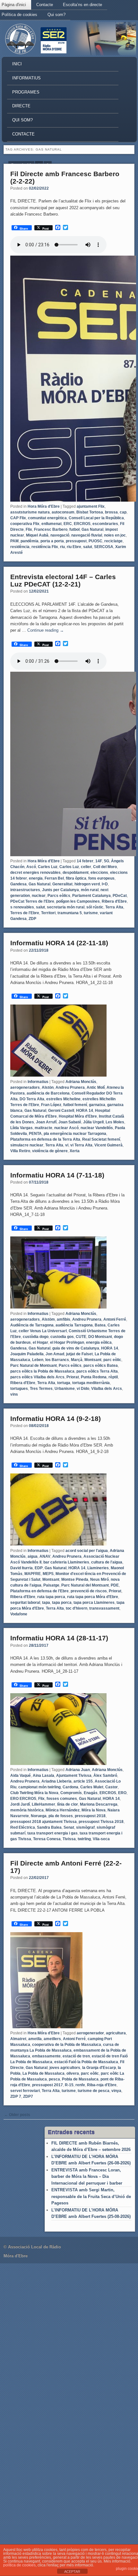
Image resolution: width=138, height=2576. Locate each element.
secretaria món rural (66, 907)
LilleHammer (43, 1804)
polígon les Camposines (78, 901)
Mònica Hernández (63, 1810)
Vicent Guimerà (108, 1145)
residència (20, 547)
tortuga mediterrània (91, 1383)
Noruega (39, 1816)
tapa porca (62, 1603)
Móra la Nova (94, 1810)
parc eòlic (112, 1360)
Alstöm (48, 1319)
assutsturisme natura (30, 512)
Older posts (17, 2115)
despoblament (76, 873)
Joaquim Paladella (27, 1354)
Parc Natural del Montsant (85, 1585)
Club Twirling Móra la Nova (34, 1793)
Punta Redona (94, 1377)
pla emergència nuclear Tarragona (75, 1134)
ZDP (32, 919)
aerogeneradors (25, 1087)
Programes (26, 92)
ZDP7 (28, 2096)
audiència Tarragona (74, 1325)
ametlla (35, 2039)
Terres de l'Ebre (25, 913)
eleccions (99, 873)
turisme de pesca (94, 2091)
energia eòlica (99, 1342)
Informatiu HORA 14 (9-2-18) (56, 1419)
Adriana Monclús (81, 1082)
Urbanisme (65, 1389)
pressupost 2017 (47, 2085)
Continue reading (46, 630)
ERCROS (82, 524)
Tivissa (69, 1839)
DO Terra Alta (32, 1099)
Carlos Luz (69, 867)
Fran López (51, 1105)
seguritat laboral (25, 1603)
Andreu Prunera (70, 1087)
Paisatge (51, 1585)
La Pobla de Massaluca (43, 2073)
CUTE (81, 1337)
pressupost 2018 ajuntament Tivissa (43, 1822)
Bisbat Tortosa (90, 512)
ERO (122, 1793)
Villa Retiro (20, 1151)
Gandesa (18, 884)
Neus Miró (99, 1579)
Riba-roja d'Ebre (102, 2085)
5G (107, 861)
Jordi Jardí (20, 1804)
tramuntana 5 (70, 913)
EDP (39, 1568)
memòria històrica (27, 1810)
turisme (91, 913)
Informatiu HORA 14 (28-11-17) (59, 1638)
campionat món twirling (39, 1787)
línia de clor (68, 1804)
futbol (74, 529)
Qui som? (56, 15)
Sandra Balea (49, 1827)
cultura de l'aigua (107, 1562)
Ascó (31, 867)
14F (99, 861)
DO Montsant (100, 1337)
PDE (115, 1585)
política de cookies (19, 2565)
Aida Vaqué (21, 1776)
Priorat (73, 1377)
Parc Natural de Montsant (34, 1366)
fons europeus (101, 878)
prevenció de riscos (89, 1591)
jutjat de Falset (79, 1354)
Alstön (48, 1087)
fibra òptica (76, 878)
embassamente (46, 2056)
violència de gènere (50, 1151)
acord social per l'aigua (87, 1551)
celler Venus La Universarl (43, 1331)
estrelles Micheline (63, 1099)
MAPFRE (33, 1574)
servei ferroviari (25, 2091)
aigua (33, 1556)
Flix (29, 529)
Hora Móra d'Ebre (44, 506)
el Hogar (40, 1342)
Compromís (71, 1793)
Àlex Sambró (105, 1776)
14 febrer (85, 861)
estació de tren (76, 2056)
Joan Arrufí (46, 1122)
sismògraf (85, 1827)
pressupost (76, 541)
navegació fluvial (87, 535)
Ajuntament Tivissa (74, 1776)
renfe (80, 2085)
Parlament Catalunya (91, 896)
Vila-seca (101, 1839)
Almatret (18, 2039)
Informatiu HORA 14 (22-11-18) (59, 943)
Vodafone (19, 1614)
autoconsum (63, 512)
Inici (17, 64)
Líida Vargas (22, 1128)
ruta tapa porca (51, 1597)
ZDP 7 (16, 2096)
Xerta (75, 1151)
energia (36, 878)
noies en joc (115, 535)
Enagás (91, 1793)
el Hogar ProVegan (67, 1342)
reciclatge (113, 541)
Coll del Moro (105, 867)
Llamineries (98, 1568)
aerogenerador (90, 2033)
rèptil (113, 1377)
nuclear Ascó (66, 1128)
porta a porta (52, 541)
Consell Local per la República (96, 518)
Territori (48, 913)
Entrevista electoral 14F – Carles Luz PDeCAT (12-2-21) (63, 580)
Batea (100, 1325)
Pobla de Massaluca (80, 2079)
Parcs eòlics (59, 896)
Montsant (93, 1360)
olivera (73, 2073)
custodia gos (62, 1337)
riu (62, 547)
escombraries (105, 524)
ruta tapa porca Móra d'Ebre (93, 1597)
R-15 (69, 2085)
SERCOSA (104, 547)
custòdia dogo (36, 1337)
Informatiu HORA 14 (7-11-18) (57, 1175)
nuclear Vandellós (97, 1128)
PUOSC (95, 541)
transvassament (104, 1608)
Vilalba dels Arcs (107, 1389)
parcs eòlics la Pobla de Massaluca (42, 1371)
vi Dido (83, 1389)
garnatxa (97, 1105)
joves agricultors (65, 2068)
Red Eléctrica (23, 1827)
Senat (69, 1827)
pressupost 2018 (90, 1816)
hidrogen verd (87, 884)
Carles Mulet (92, 1787)
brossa (111, 512)
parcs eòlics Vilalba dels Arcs (37, 1377)
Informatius (26, 78)
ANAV (45, 1556)
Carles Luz (48, 867)
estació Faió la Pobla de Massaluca (86, 2062)
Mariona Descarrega (99, 1804)
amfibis (64, 1319)
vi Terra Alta (81, 1145)
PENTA (35, 1134)
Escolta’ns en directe (82, 5)
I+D (105, 884)
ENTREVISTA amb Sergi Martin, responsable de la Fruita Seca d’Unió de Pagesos (91, 2196)
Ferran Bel (54, 878)
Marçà (77, 1360)
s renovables (22, 907)
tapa (46, 1603)
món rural (90, 890)
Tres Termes (41, 1389)
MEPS (48, 1574)
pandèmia (30, 541)
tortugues (19, 1389)
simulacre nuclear (27, 1145)
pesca (54, 2079)
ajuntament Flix (91, 506)
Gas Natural (92, 529)
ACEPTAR (72, 2572)
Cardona (70, 1787)
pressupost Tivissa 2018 (101, 1822)
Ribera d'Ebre (114, 901)
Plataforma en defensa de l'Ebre (39, 1591)
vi (67, 1145)
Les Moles (115, 1122)
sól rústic (95, 907)
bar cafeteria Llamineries (66, 1562)
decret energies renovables (35, 873)
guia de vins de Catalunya (76, 1348)
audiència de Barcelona (48, 1093)
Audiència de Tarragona (32, 1325)
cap (123, 512)
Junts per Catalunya (60, 890)
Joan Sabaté (70, 1122)
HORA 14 (85, 1111)
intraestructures (25, 890)
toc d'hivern (77, 1608)
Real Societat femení (101, 1139)
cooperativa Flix (25, 524)
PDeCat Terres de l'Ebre (32, 901)
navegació (60, 535)
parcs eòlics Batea (101, 1366)
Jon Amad (55, 1354)
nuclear (39, 896)
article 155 (83, 1781)
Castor (112, 1787)
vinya (116, 2091)
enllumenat (52, 524)
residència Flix (45, 547)
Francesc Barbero (51, 529)
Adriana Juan (78, 1770)
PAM (14, 541)
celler (86, 867)
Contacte (45, 5)
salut (88, 547)
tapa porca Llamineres (94, 1603)
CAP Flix (18, 518)
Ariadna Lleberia (56, 1781)
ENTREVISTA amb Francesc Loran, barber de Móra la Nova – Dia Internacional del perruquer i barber (87, 2177)
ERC (68, 524)
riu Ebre (74, 547)
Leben (38, 1360)
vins (14, 1394)
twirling (84, 1839)
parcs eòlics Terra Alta (97, 1371)
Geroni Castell (61, 1111)
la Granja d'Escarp (99, 2068)
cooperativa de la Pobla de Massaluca (67, 2045)
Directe (21, 106)
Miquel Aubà (37, 535)
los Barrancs (57, 1360)
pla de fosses (61, 1816)
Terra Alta (114, 907)
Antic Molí (96, 1087)
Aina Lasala (43, 1776)
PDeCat (120, 896)
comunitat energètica (47, 518)
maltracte (43, 1128)
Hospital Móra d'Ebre (78, 1116)
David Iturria (22, 1568)
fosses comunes (62, 1799)
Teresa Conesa (47, 1839)
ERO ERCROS (23, 1799)
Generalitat (62, 884)
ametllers (52, 2039)
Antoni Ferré (115, 1319)
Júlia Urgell (93, 1122)
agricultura (116, 2033)
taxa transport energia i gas (52, 1833)
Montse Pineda (75, 1579)
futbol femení (75, 1105)
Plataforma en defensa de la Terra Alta (45, 1139)
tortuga (64, 1383)
